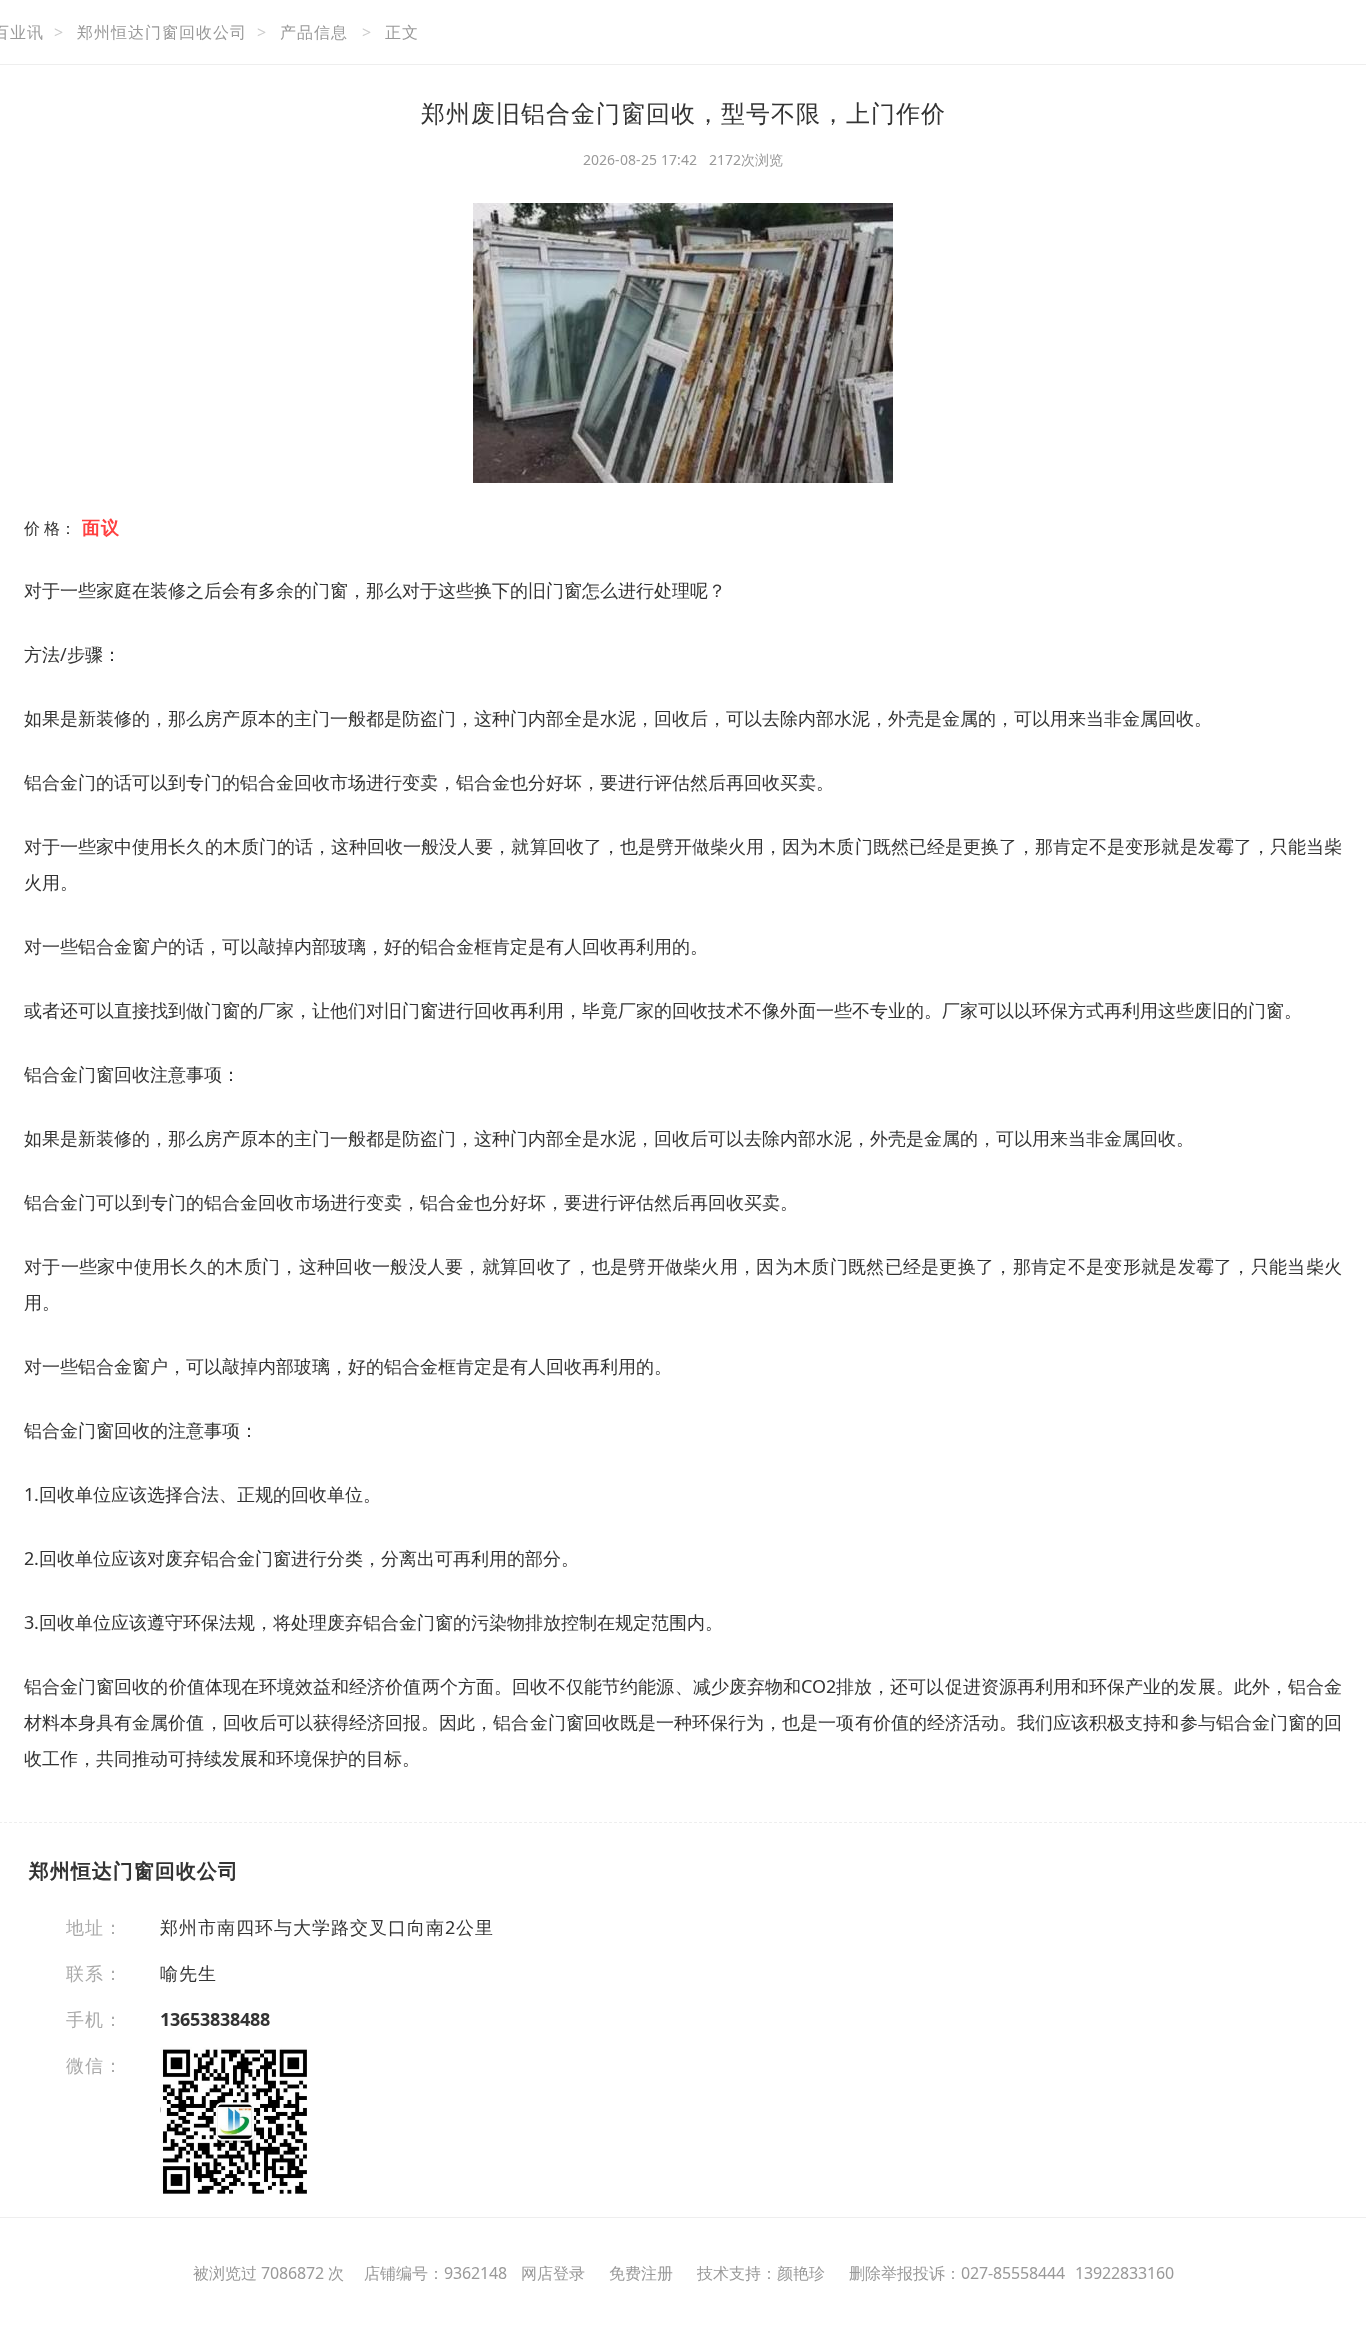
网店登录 (553, 2273)
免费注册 (641, 2273)
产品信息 (314, 32)
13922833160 (1124, 2273)
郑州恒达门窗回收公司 (162, 32)
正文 (402, 32)
